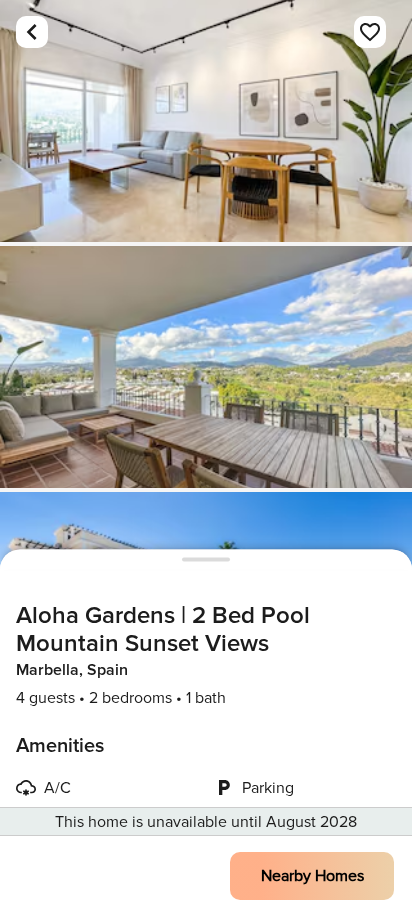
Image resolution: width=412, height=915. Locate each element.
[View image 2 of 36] (206, 367)
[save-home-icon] (370, 32)
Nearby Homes (312, 876)
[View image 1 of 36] (206, 121)
